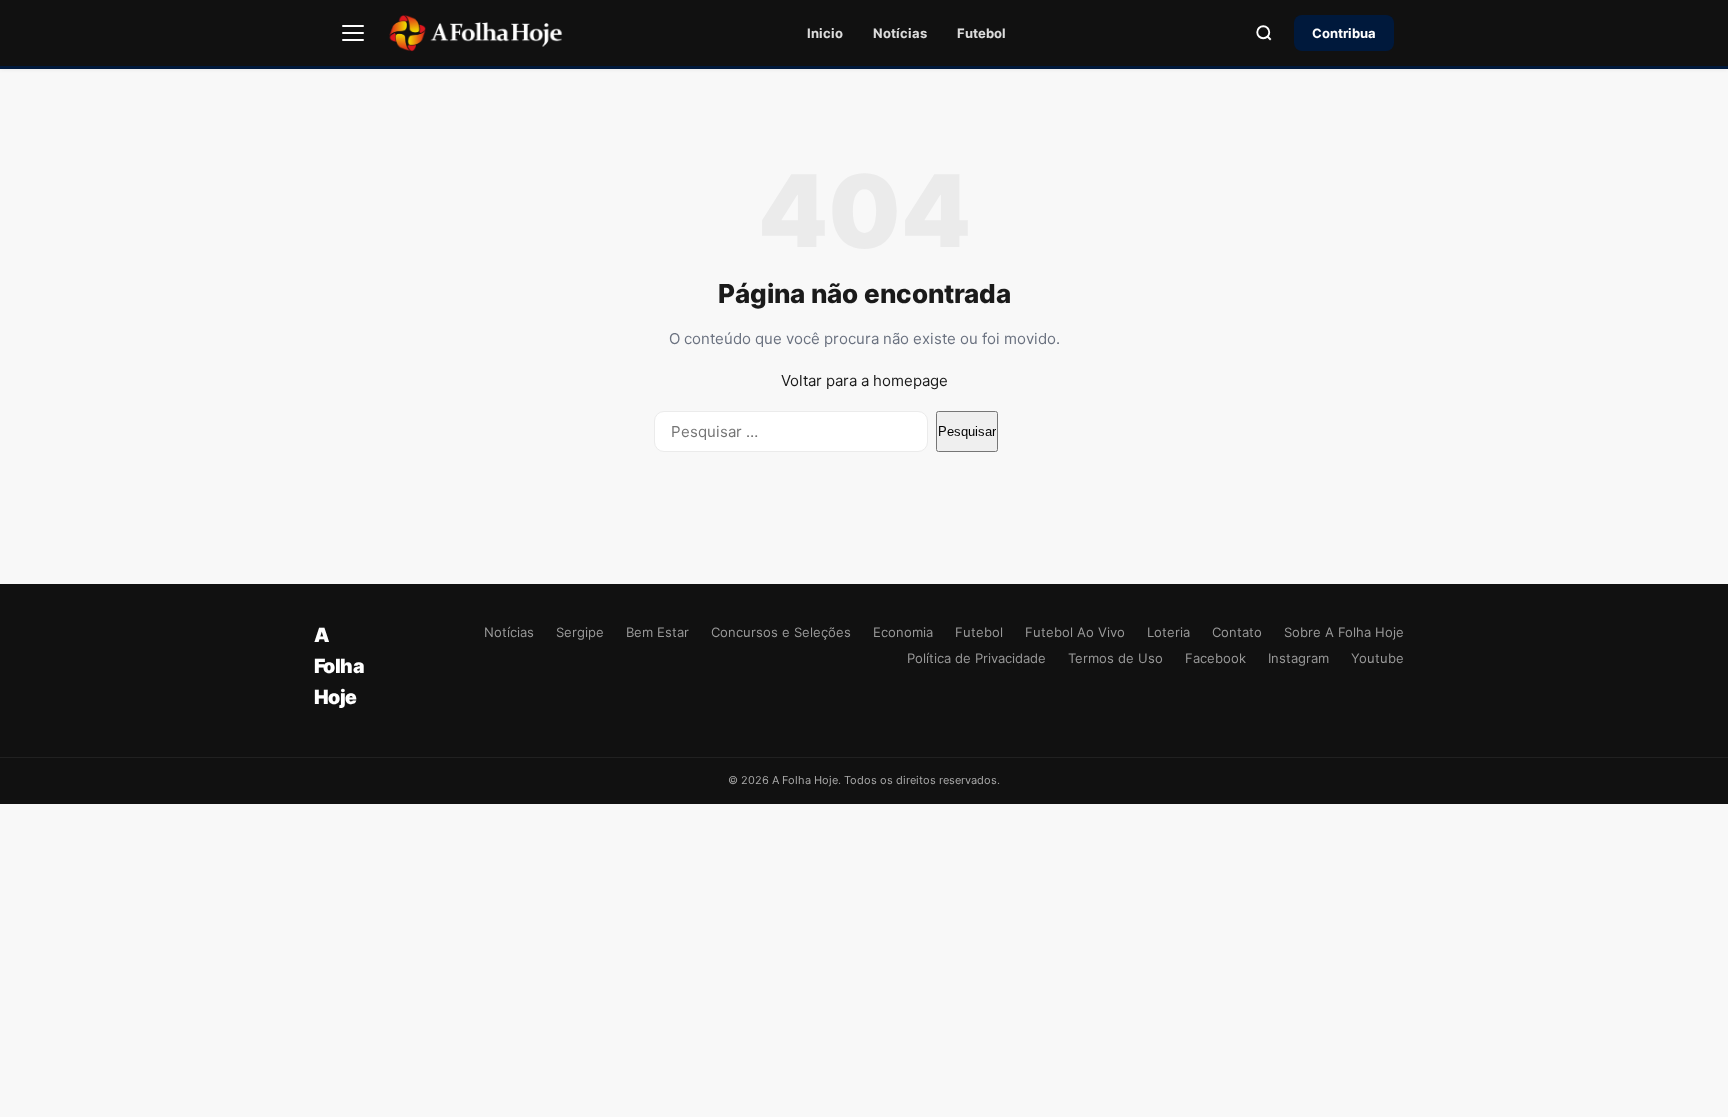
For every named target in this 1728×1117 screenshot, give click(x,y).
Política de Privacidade (976, 658)
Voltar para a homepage (864, 380)
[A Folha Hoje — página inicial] (475, 33)
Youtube (1377, 658)
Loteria (1168, 632)
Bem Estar (657, 632)
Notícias (900, 33)
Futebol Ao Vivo (1075, 632)
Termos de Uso (1115, 658)
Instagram (1298, 658)
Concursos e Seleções (781, 632)
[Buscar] (1264, 33)
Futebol (981, 33)
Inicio (825, 33)
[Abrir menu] (353, 33)
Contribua (1344, 33)
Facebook (1215, 658)
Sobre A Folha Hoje (1344, 632)
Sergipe (580, 632)
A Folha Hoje (339, 666)
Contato (1237, 632)
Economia (903, 632)
